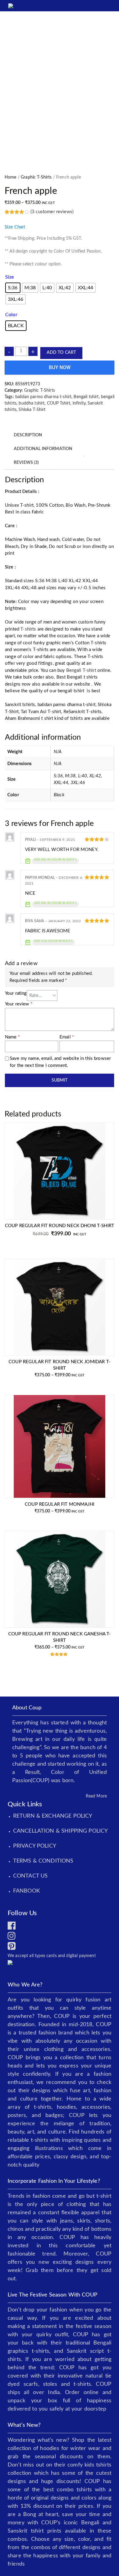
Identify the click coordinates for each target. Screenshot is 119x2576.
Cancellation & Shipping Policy (61, 1831)
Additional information (43, 449)
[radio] (13, 288)
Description (28, 435)
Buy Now (60, 367)
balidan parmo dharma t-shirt (43, 397)
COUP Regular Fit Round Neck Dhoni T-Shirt (60, 1226)
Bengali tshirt (86, 397)
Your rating (16, 993)
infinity (79, 403)
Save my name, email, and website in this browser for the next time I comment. (60, 1062)
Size (10, 277)
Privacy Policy (35, 1846)
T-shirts (28, 629)
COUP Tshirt (59, 403)
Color (11, 315)
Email (67, 1037)
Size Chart (15, 227)
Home (11, 177)
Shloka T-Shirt (32, 410)
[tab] (28, 435)
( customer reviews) (52, 212)
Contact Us (31, 1876)
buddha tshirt (32, 403)
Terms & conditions (43, 1861)
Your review (19, 1004)
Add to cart (61, 353)
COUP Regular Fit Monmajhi (60, 1504)
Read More (96, 1796)
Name (12, 1037)
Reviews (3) (26, 463)
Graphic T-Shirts (36, 177)
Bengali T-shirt (81, 670)
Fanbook (27, 1891)
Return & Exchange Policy (53, 1816)
